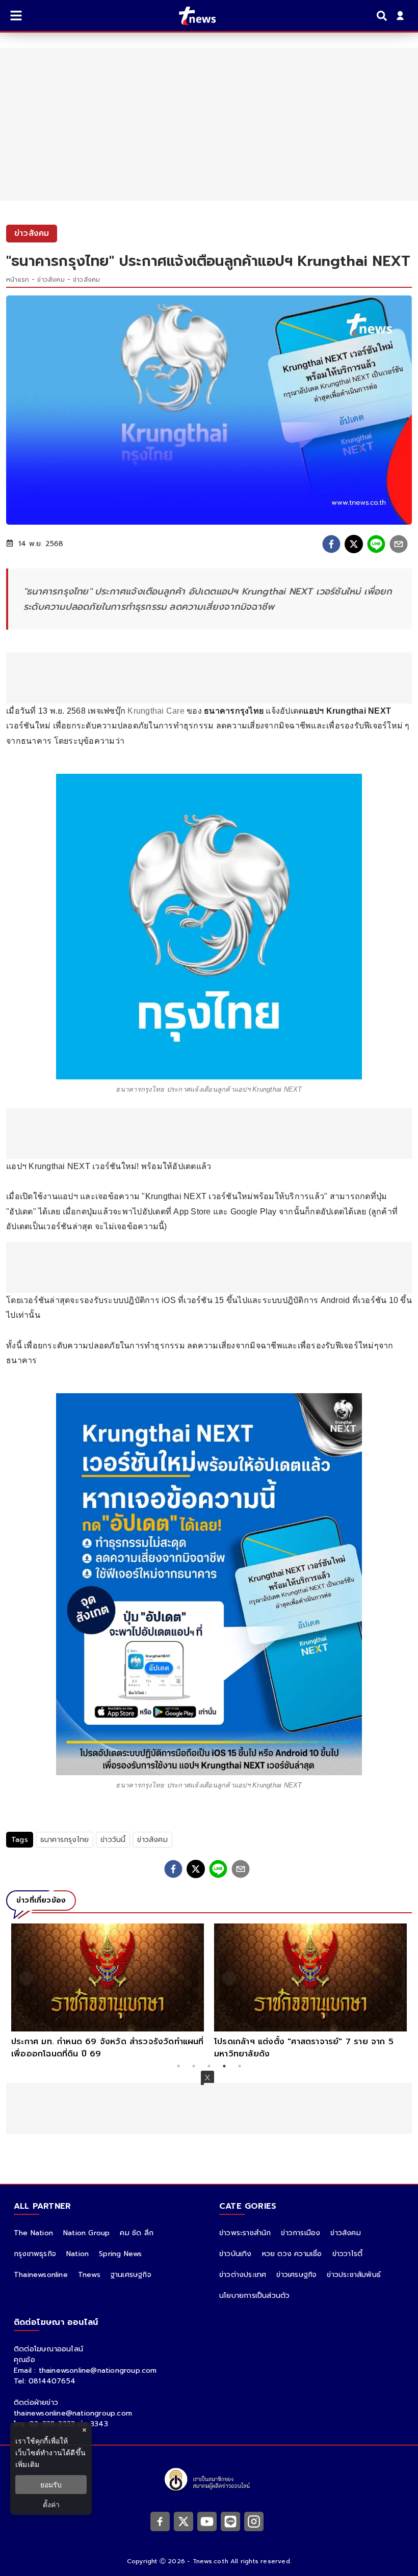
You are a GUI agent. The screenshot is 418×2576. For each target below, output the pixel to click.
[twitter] (354, 544)
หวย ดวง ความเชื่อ (292, 2254)
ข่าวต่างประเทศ (243, 2275)
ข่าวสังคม (51, 280)
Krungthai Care (155, 711)
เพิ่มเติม (27, 2464)
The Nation (33, 2233)
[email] (399, 544)
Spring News (120, 2254)
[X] (184, 2521)
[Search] (383, 16)
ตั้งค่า (51, 2504)
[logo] (191, 16)
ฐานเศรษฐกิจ (131, 2275)
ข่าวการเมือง (301, 2233)
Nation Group (86, 2233)
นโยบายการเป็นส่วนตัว (254, 2296)
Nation (77, 2254)
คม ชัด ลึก (137, 2233)
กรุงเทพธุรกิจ (35, 2254)
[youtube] (207, 2521)
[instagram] (254, 2521)
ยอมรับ (51, 2485)
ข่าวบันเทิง (236, 2254)
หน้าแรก (18, 280)
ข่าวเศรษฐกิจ (296, 2275)
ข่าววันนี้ (113, 1840)
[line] (376, 544)
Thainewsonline (41, 2275)
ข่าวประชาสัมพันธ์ (354, 2275)
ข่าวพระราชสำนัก (245, 2233)
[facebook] (331, 544)
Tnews (89, 2275)
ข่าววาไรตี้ (348, 2254)
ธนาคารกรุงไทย (64, 1840)
